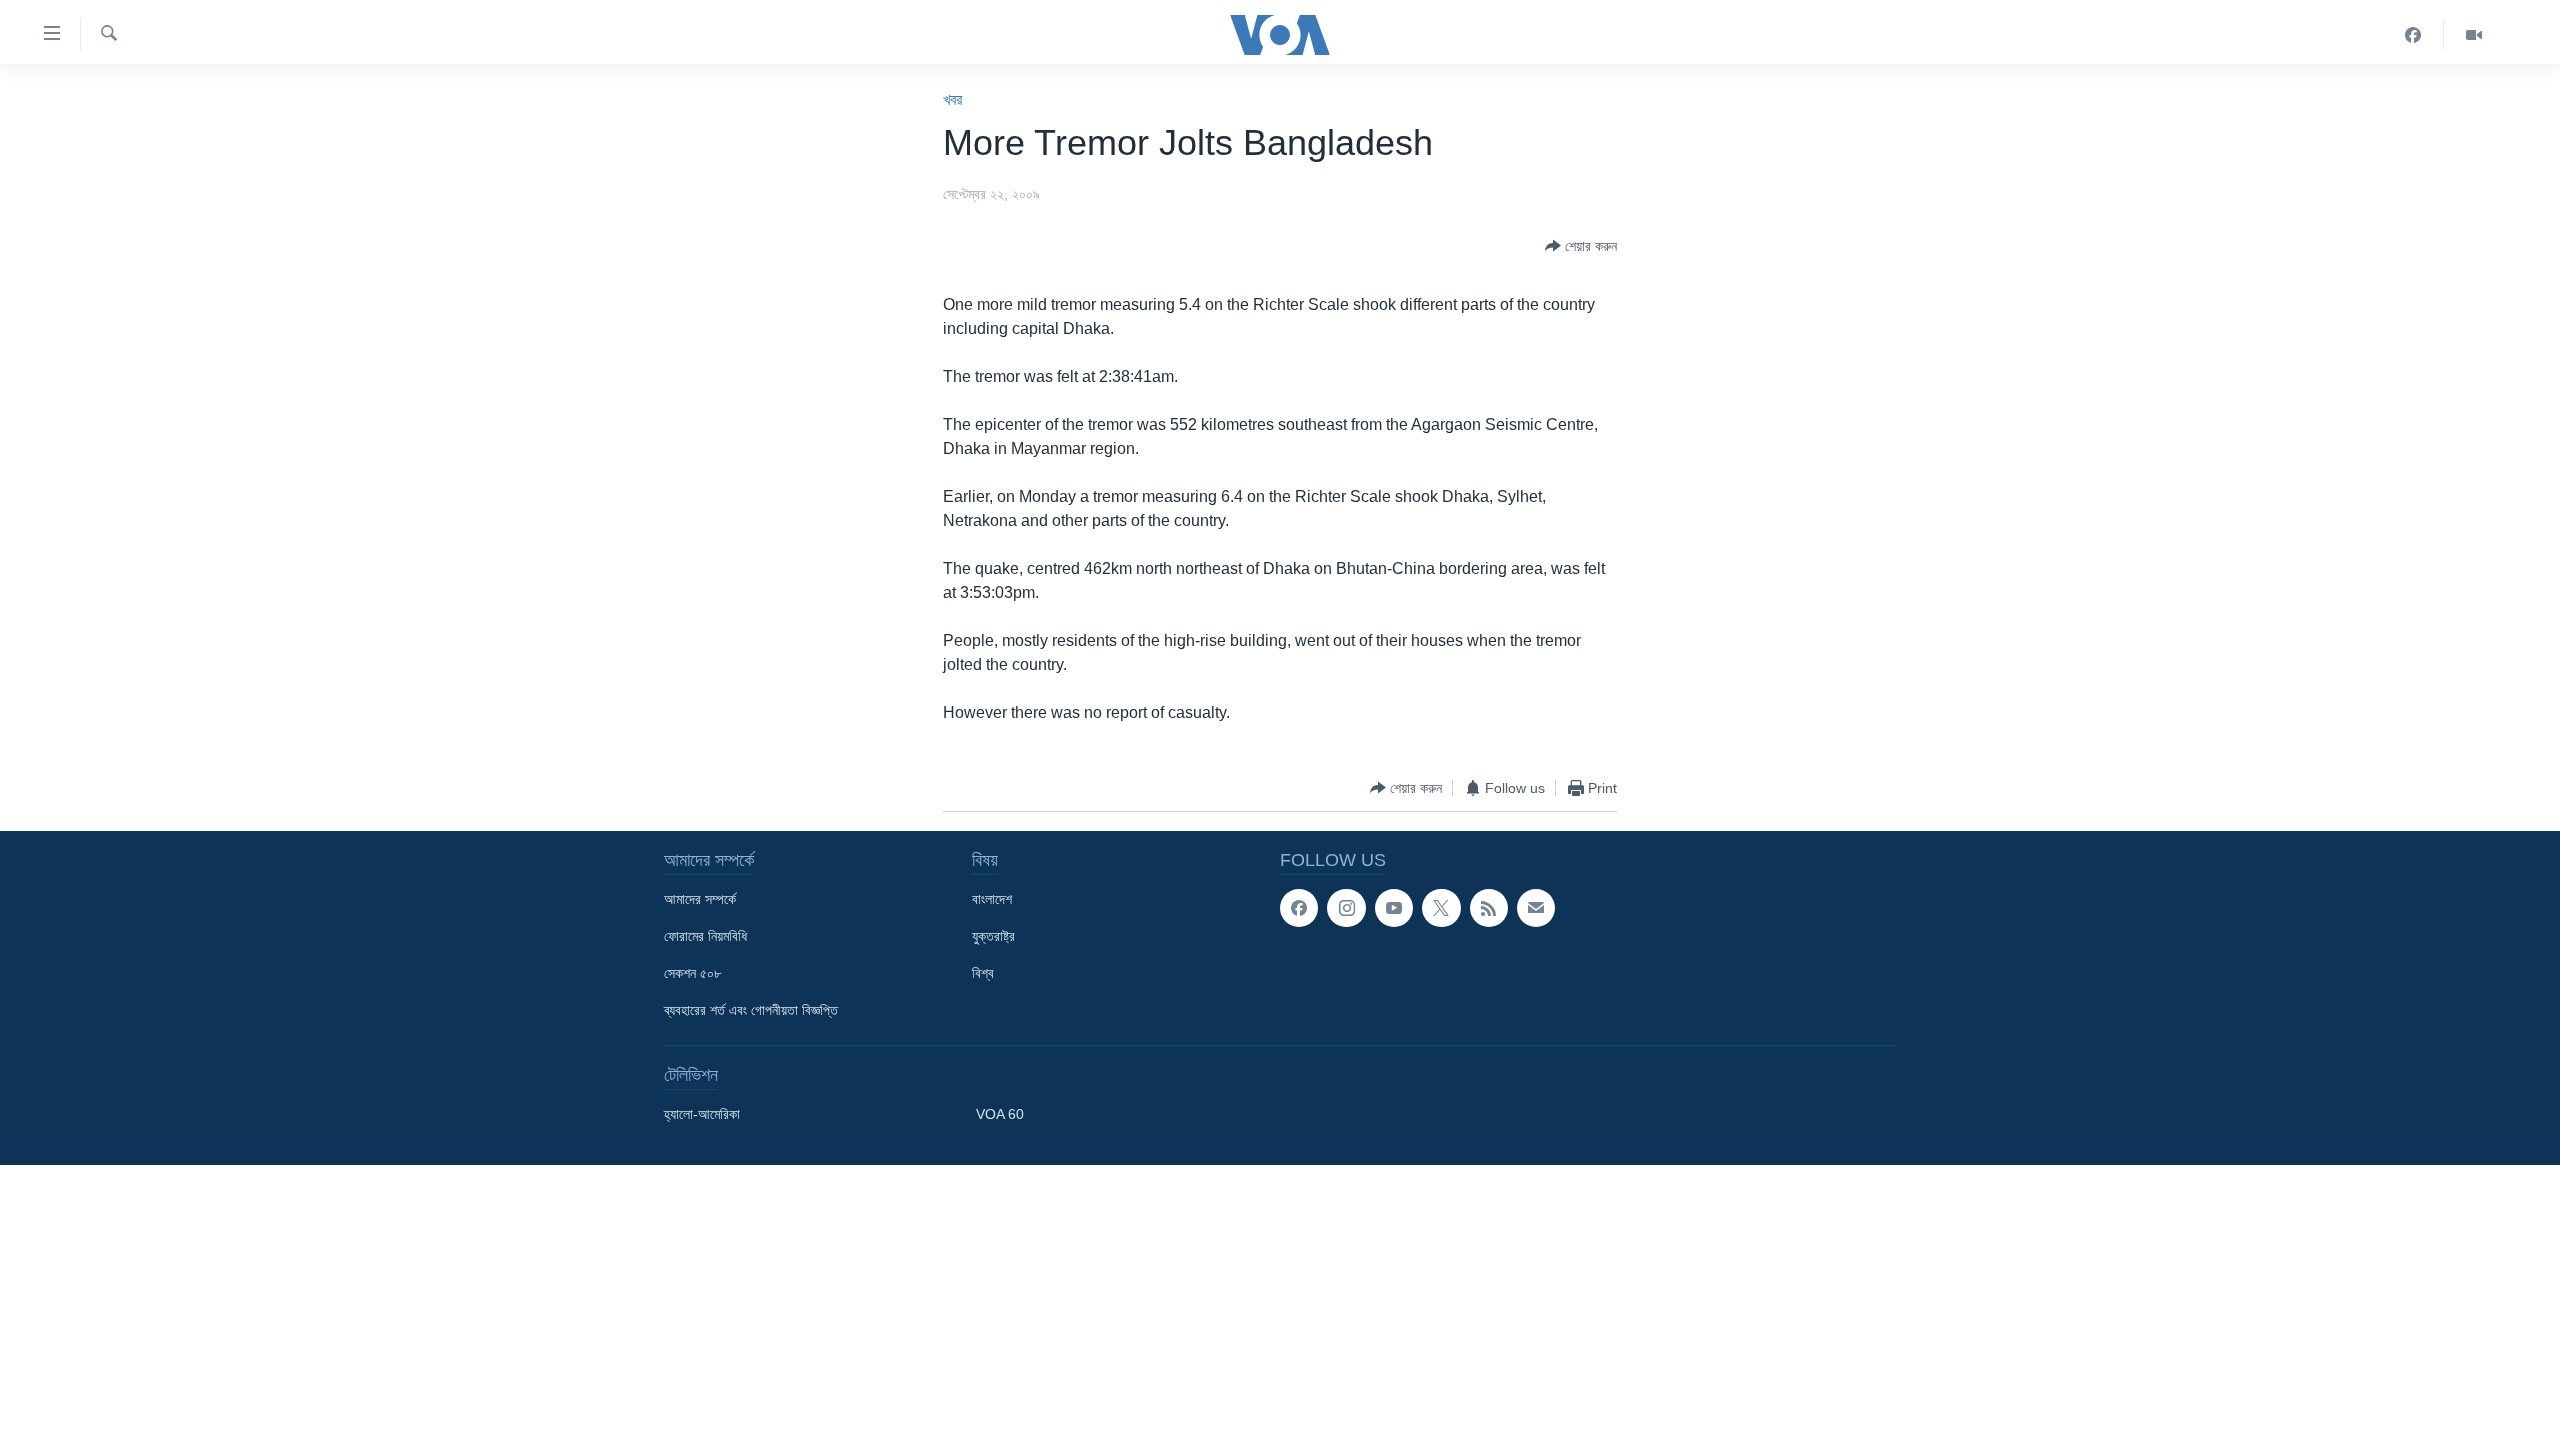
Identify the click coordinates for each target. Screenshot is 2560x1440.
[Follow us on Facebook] (1299, 908)
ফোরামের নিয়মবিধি (705, 936)
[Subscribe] (1536, 908)
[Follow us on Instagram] (1346, 908)
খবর (952, 99)
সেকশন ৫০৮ (692, 973)
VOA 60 (1000, 1114)
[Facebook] (2413, 35)
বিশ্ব (983, 973)
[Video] (2474, 35)
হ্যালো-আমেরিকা (702, 1114)
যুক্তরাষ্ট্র (993, 936)
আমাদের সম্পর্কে (700, 899)
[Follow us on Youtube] (1394, 908)
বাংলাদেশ (992, 899)
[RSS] (1489, 908)
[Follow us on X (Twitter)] (1441, 908)
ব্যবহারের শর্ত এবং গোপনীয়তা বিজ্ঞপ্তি (751, 1010)
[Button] (1581, 246)
